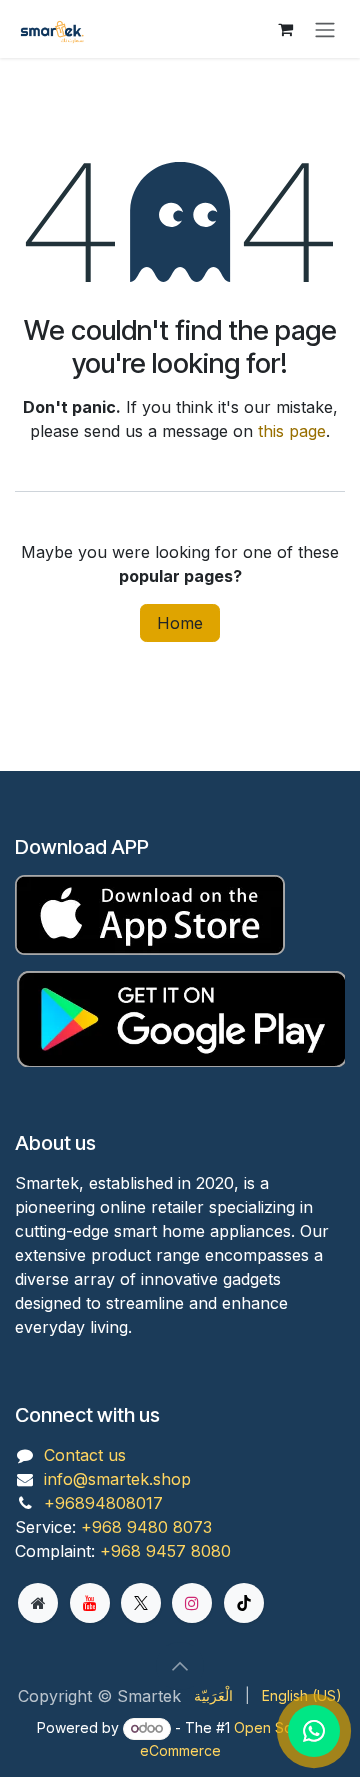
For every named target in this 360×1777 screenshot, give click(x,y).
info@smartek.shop (117, 1479)
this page (292, 431)
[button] (180, 1666)
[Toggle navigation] (325, 29)
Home (180, 623)
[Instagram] (192, 1603)
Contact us (85, 1455)
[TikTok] (244, 1603)
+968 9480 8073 (146, 1527)
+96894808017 (103, 1503)
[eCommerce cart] (285, 29)
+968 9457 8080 (165, 1551)
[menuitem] (213, 1695)
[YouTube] (90, 1603)
